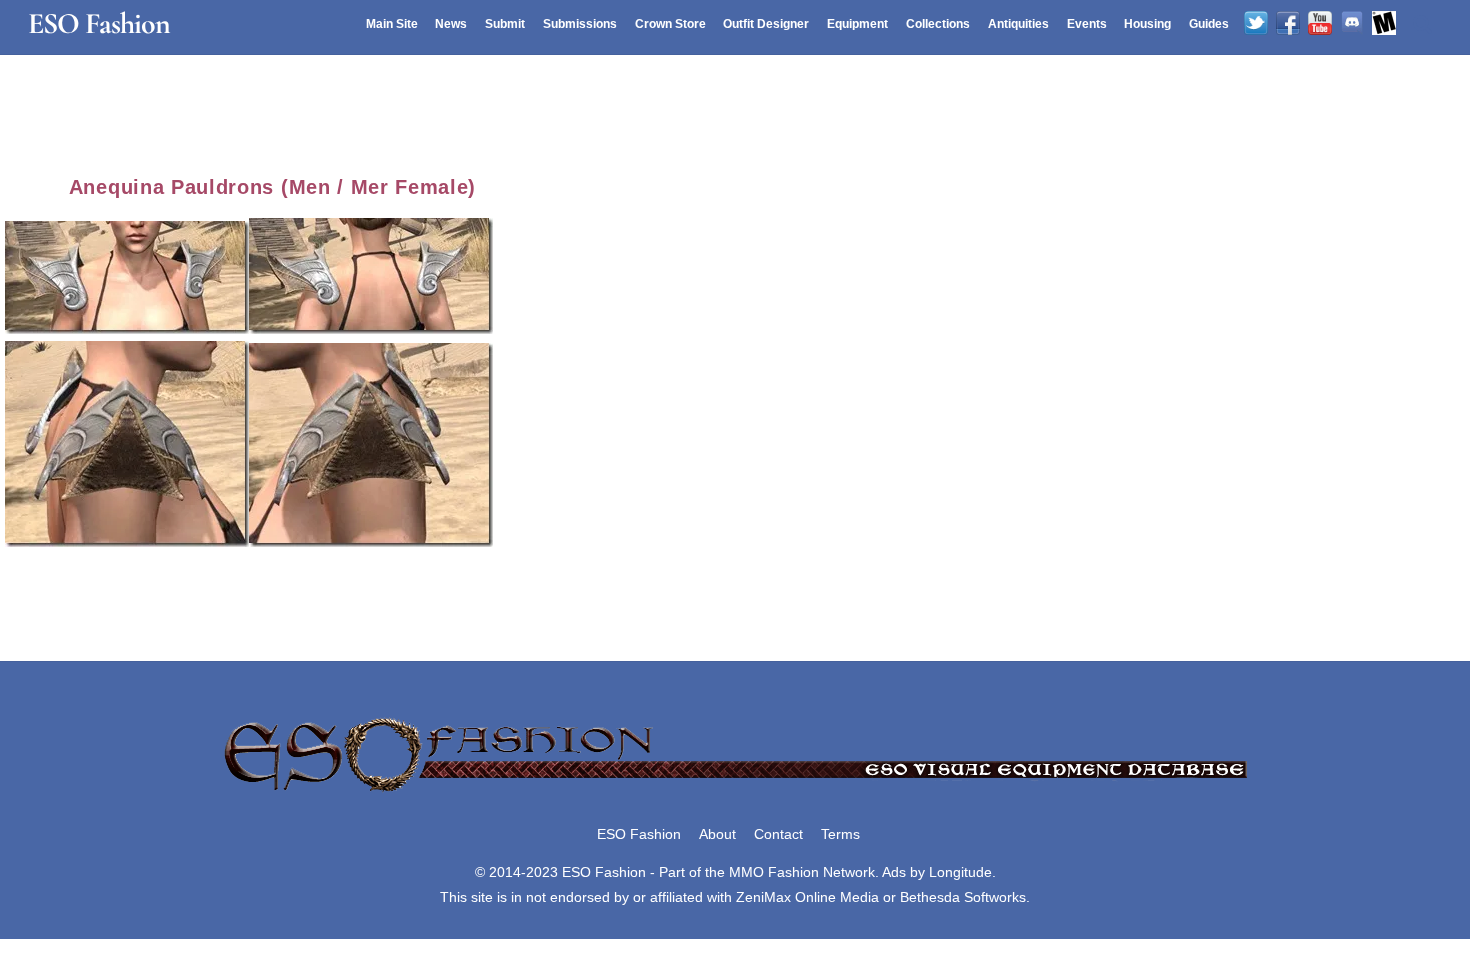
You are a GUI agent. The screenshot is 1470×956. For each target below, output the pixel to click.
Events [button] (1087, 24)
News (451, 24)
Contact (778, 834)
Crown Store (670, 24)
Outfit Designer (766, 24)
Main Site (392, 24)
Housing (1147, 24)
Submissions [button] (580, 24)
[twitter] (1256, 24)
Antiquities (1018, 24)
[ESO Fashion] (735, 793)
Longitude (960, 872)
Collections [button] (938, 24)
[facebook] (1288, 24)
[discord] (1352, 24)
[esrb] (1384, 24)
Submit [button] (505, 24)
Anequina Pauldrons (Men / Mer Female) (272, 187)
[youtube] (1320, 24)
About (717, 834)
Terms (840, 834)
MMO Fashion (774, 872)
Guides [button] (1209, 24)
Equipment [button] (857, 24)
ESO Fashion (639, 834)
